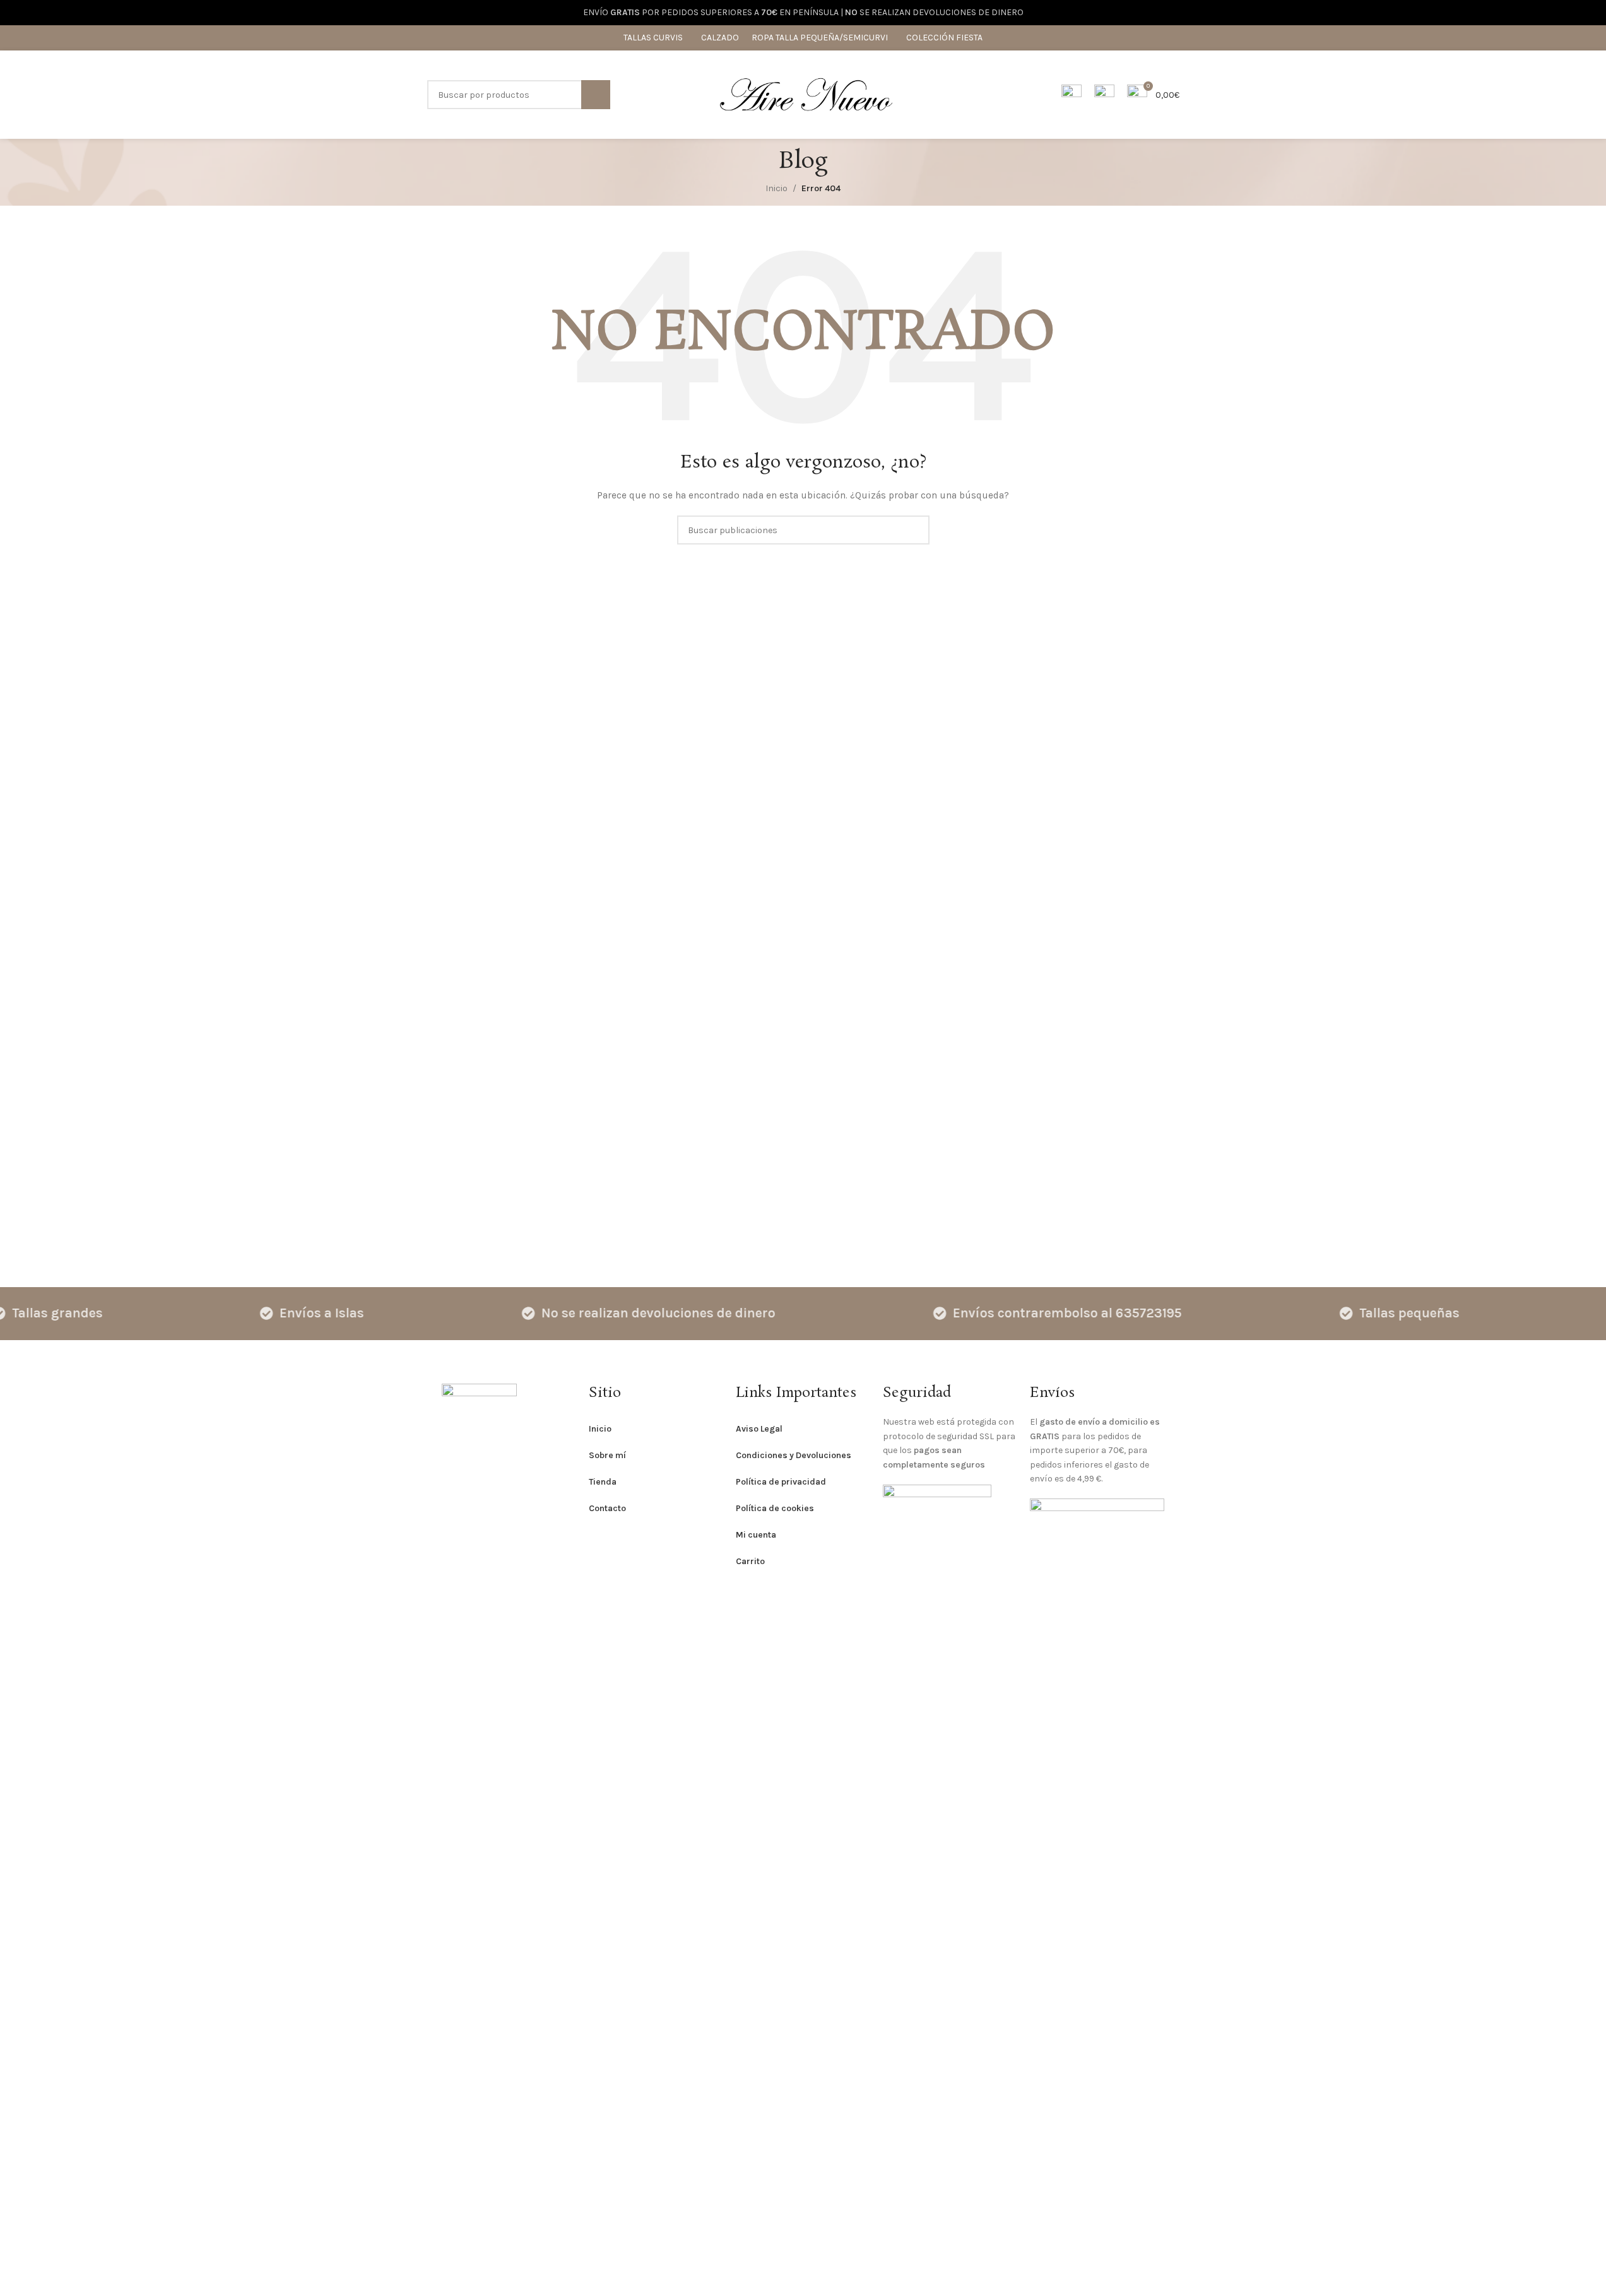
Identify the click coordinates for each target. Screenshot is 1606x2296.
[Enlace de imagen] (479, 1856)
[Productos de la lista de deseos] (1104, 95)
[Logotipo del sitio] (806, 94)
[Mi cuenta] (1072, 95)
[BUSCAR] (596, 95)
